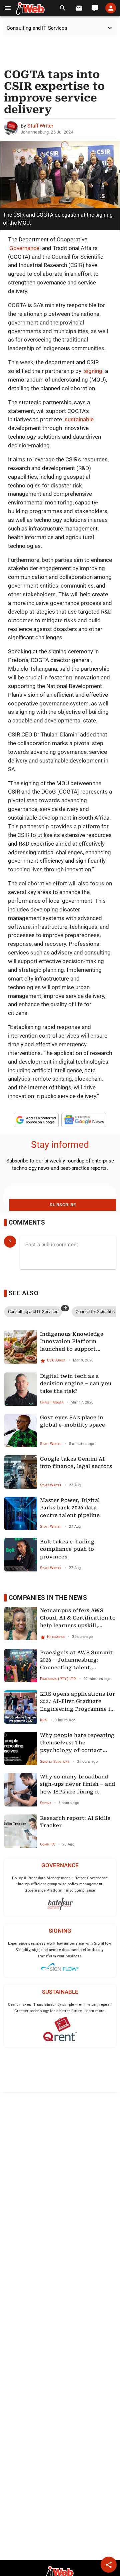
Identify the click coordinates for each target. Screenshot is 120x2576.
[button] (8, 8)
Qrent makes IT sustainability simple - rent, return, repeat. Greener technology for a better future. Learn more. (60, 2008)
